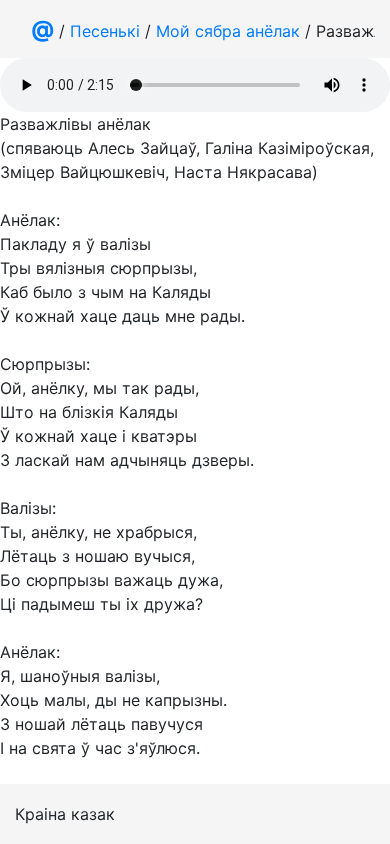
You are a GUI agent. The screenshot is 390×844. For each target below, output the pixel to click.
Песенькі (105, 31)
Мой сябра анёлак (228, 31)
